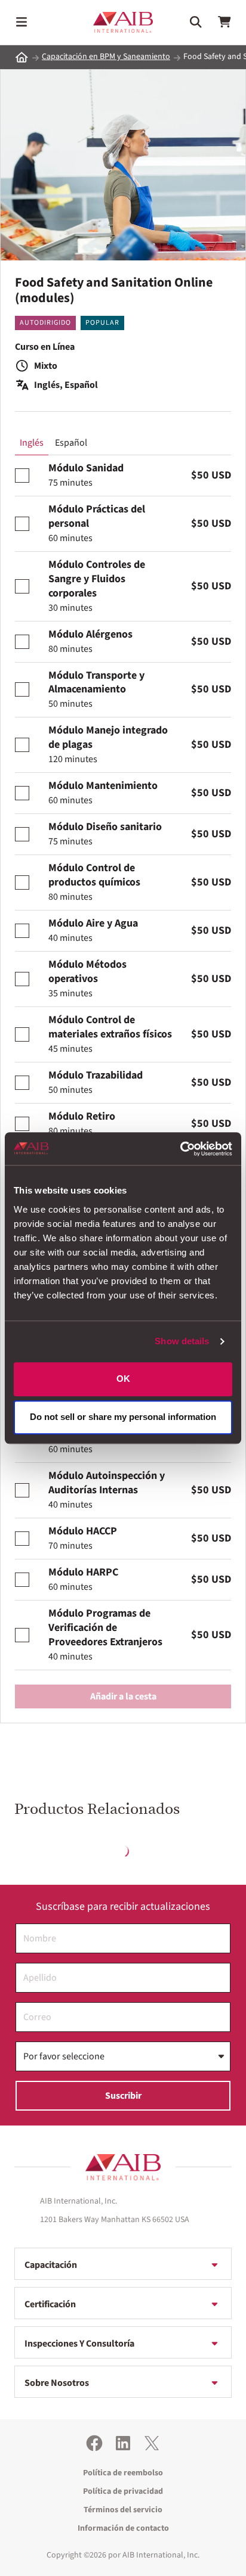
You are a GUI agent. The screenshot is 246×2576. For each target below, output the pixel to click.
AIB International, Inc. (161, 2555)
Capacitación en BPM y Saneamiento (106, 57)
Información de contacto (123, 2528)
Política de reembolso (123, 2473)
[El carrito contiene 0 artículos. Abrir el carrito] (225, 22)
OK (123, 1379)
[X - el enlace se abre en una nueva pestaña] (152, 2443)
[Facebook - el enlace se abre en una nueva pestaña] (94, 2443)
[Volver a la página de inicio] (123, 2167)
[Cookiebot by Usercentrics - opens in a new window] (180, 1149)
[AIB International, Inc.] (123, 22)
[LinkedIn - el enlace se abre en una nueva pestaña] (123, 2443)
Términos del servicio (123, 2510)
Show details (182, 1341)
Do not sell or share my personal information (123, 1417)
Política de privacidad (123, 2491)
